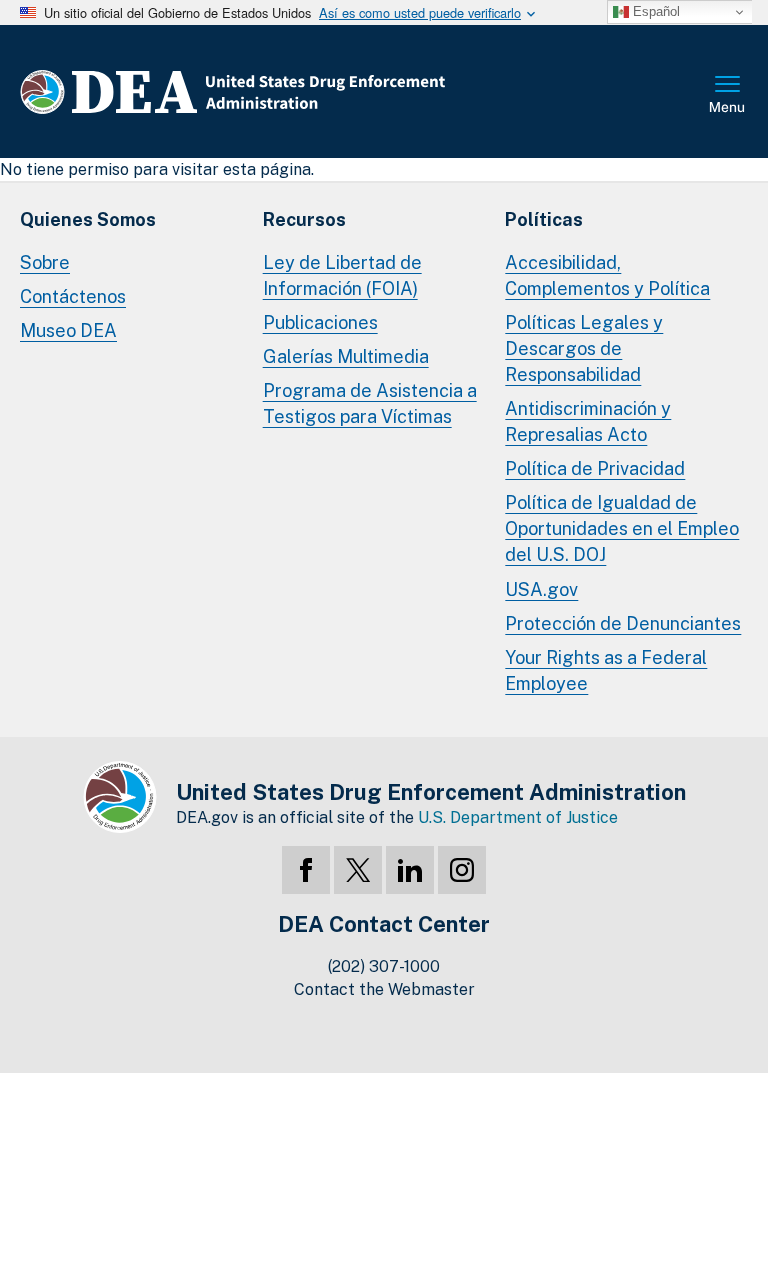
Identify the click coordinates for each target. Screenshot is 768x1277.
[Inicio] (292, 91)
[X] (358, 870)
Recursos (304, 219)
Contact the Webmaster (384, 989)
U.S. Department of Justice (518, 817)
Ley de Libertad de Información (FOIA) (342, 275)
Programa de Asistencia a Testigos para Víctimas (370, 403)
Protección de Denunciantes (623, 623)
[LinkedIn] (410, 870)
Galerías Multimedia (346, 356)
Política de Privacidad (595, 468)
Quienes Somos (88, 219)
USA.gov (541, 589)
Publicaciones (320, 322)
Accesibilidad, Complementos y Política (607, 275)
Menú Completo (728, 96)
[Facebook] (306, 870)
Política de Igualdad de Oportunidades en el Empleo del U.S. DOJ (622, 528)
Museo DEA (68, 330)
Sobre (45, 262)
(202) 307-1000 (384, 966)
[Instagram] (462, 870)
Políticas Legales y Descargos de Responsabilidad (584, 348)
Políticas (544, 219)
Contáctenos (73, 296)
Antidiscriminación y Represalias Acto (588, 421)
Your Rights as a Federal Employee (606, 670)
